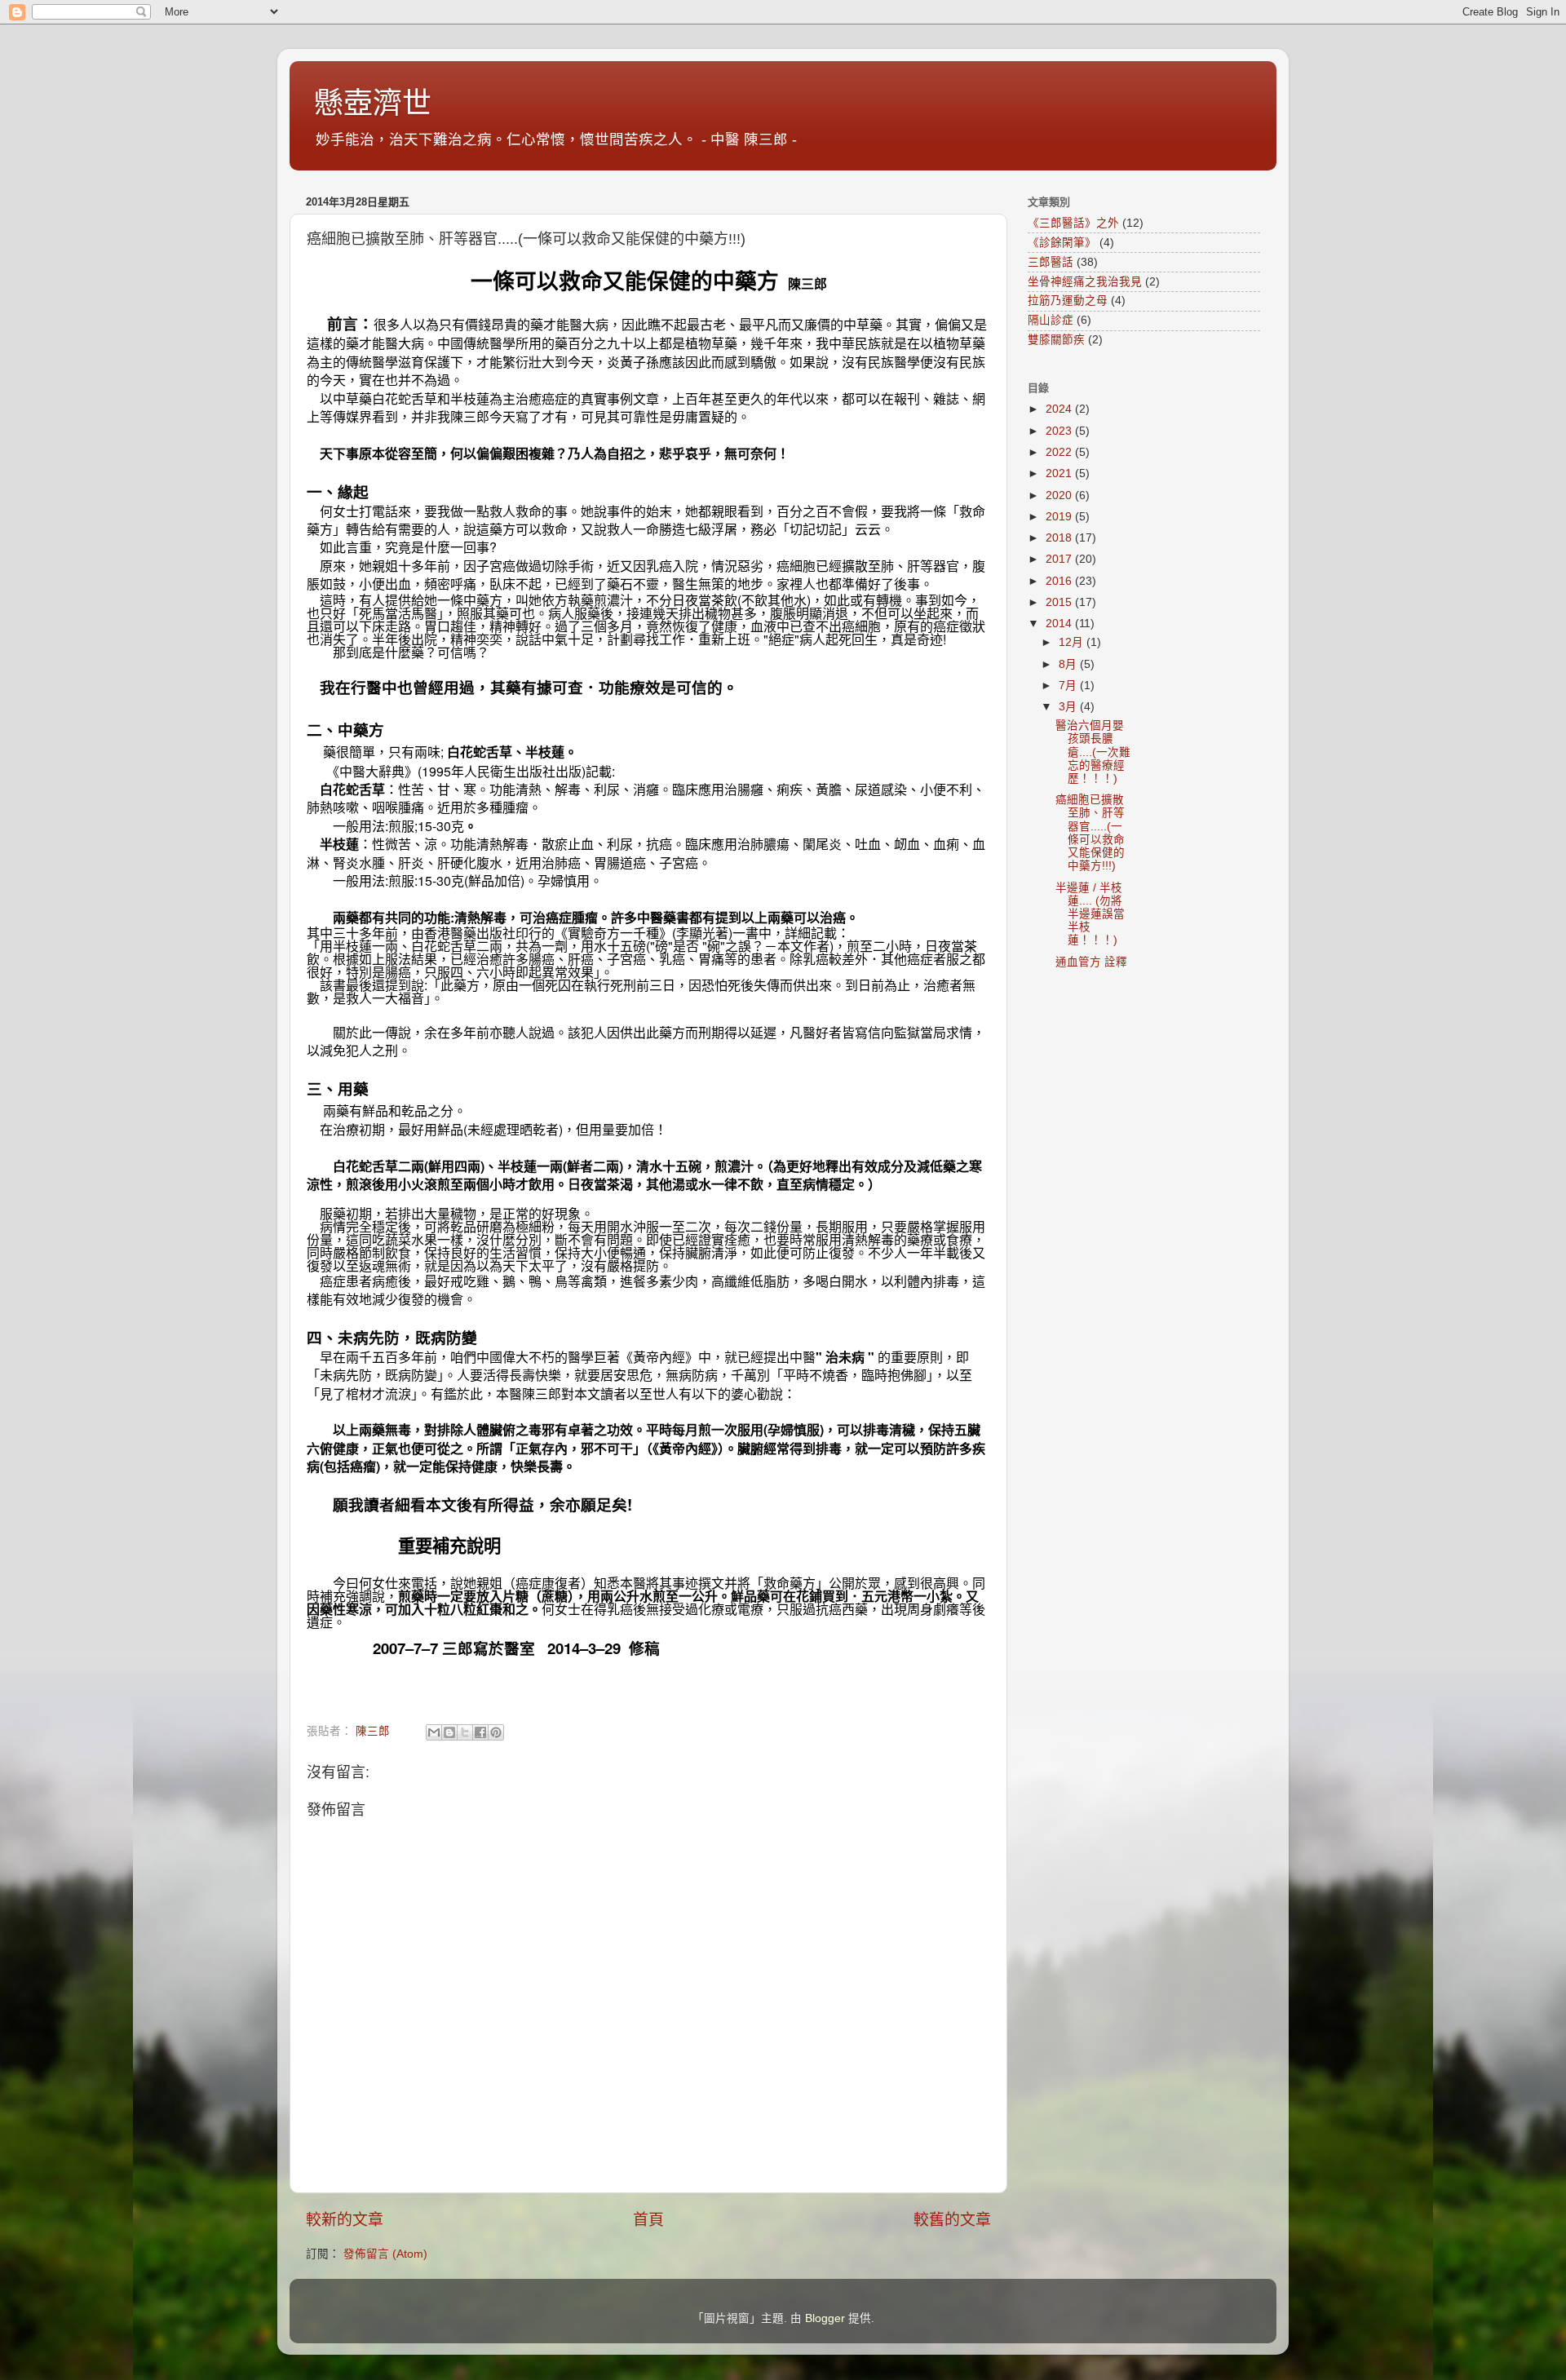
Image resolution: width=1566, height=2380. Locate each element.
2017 (1060, 559)
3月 (1069, 707)
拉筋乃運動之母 (1068, 301)
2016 (1060, 581)
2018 (1060, 538)
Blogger (825, 2318)
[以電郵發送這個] (434, 1732)
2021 (1060, 473)
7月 (1069, 686)
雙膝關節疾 (1056, 340)
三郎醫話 (1051, 262)
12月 (1073, 642)
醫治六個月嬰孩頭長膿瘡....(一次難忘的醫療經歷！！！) (1093, 752)
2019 (1060, 517)
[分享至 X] (465, 1732)
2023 (1060, 431)
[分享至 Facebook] (480, 1732)
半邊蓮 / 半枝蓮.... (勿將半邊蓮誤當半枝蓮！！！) (1090, 914)
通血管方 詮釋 (1091, 962)
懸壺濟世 (373, 103)
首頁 (648, 2220)
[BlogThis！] (449, 1732)
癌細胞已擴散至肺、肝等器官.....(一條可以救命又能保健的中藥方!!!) (1090, 833)
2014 (1060, 624)
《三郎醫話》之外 (1073, 223)
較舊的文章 (952, 2220)
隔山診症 (1051, 320)
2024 (1060, 409)
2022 (1060, 452)
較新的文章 (345, 2220)
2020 (1060, 495)
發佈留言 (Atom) (385, 2254)
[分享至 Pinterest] (496, 1732)
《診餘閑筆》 (1062, 243)
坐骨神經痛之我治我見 (1085, 282)
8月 (1069, 664)
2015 (1060, 602)
